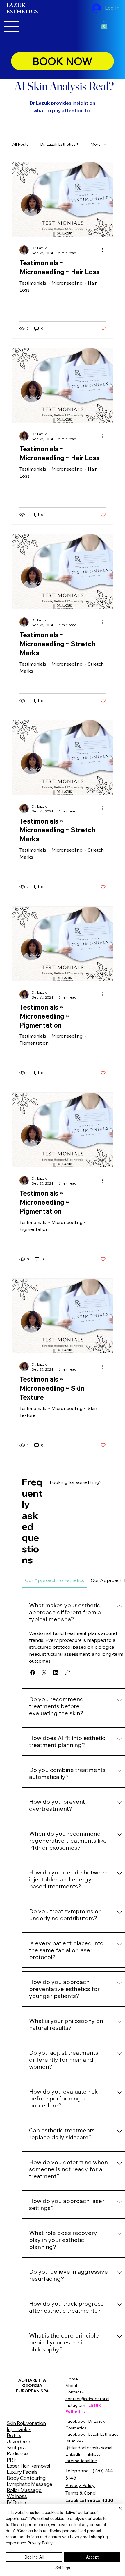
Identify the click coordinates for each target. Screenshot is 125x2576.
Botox (14, 2435)
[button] (104, 25)
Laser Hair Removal (28, 2466)
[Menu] (12, 27)
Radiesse (17, 2454)
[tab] (55, 1580)
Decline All (34, 2557)
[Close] (117, 2512)
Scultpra (16, 2447)
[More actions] (105, 250)
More (95, 144)
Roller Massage (24, 2490)
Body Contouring (26, 2478)
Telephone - (78, 2471)
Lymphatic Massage (30, 2484)
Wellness (17, 2496)
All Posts (20, 144)
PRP (12, 2460)
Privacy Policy (80, 2485)
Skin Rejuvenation (26, 2423)
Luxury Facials (22, 2472)
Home (72, 2379)
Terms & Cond (81, 2493)
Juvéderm (18, 2441)
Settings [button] (63, 2568)
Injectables (19, 2429)
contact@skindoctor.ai (87, 2399)
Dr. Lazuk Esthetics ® (59, 144)
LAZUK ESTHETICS (22, 9)
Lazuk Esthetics (103, 2434)
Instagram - (77, 2405)
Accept (92, 2557)
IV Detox (17, 2502)
